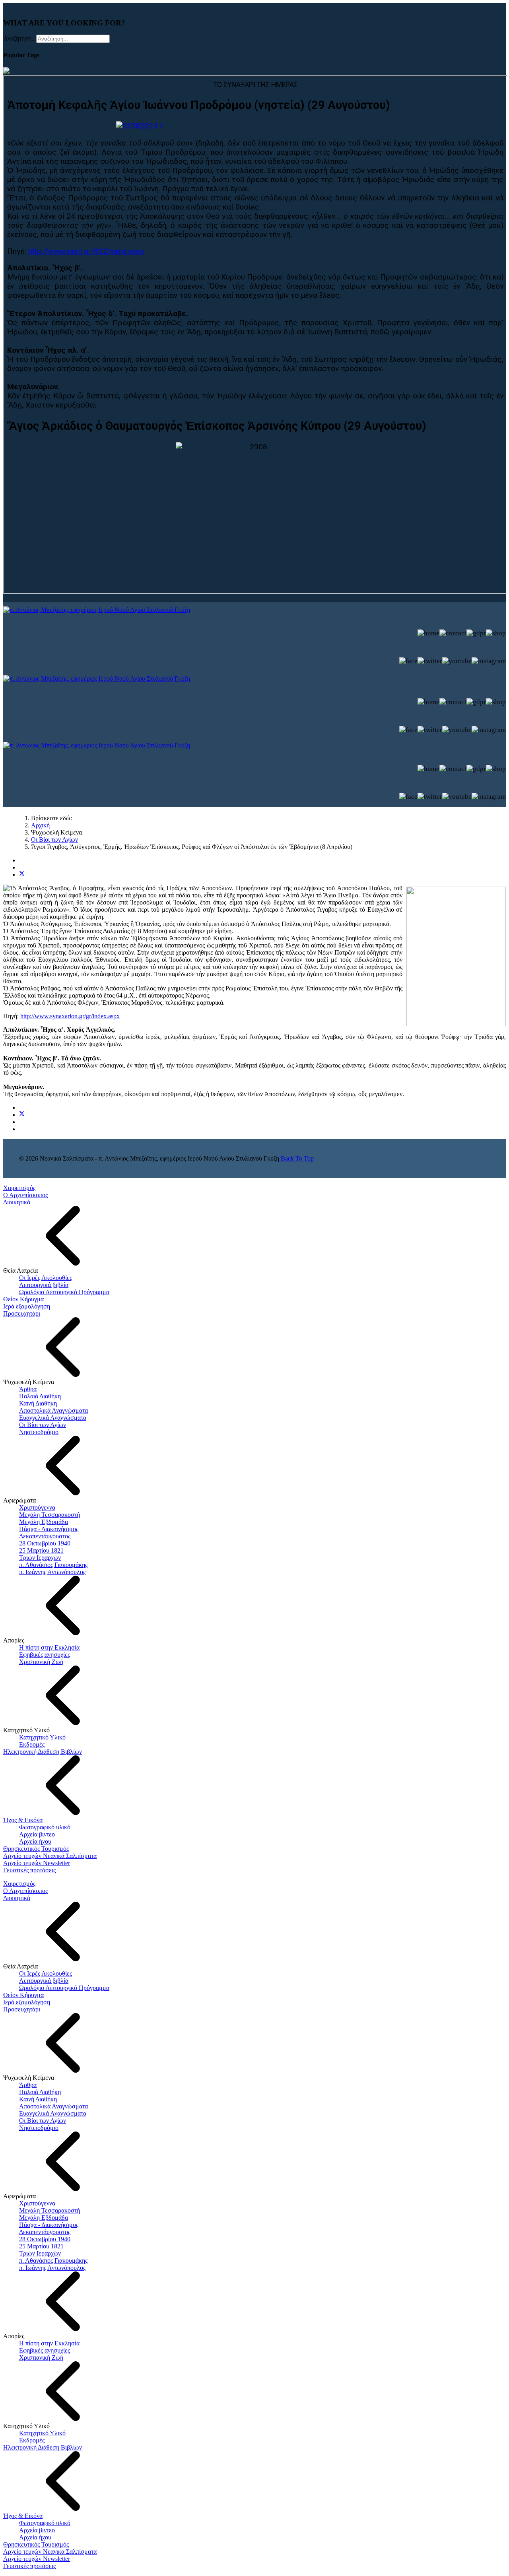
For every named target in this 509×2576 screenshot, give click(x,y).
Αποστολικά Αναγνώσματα (53, 1410)
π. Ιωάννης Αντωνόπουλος (52, 1572)
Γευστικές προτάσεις (29, 1870)
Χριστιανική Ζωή (41, 1662)
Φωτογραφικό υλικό (45, 1827)
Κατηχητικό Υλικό (42, 1737)
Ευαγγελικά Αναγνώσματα (53, 1418)
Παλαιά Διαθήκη (40, 1396)
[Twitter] (22, 875)
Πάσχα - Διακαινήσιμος (49, 1529)
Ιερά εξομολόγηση (27, 1306)
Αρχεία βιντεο (37, 1834)
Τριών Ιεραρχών (40, 1558)
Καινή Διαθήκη (38, 1403)
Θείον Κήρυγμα (23, 1299)
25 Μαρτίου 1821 (41, 1550)
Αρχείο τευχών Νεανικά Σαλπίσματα (50, 1856)
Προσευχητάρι (22, 1313)
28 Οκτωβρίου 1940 (45, 1543)
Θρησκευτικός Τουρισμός (36, 1849)
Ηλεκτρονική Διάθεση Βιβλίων (43, 1752)
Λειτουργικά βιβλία (44, 1285)
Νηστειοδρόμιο (39, 1432)
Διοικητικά (17, 1202)
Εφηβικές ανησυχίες (45, 1655)
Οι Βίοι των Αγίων (43, 1425)
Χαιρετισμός (19, 1188)
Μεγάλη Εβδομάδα (44, 1522)
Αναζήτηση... (20, 38)
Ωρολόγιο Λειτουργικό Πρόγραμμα (64, 1292)
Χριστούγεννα (37, 1507)
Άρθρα (28, 1389)
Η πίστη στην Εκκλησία (49, 1647)
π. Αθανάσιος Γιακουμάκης (53, 1565)
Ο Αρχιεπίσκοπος (25, 1195)
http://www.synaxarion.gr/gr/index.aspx (70, 1016)
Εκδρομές (32, 1744)
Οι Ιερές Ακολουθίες (46, 1278)
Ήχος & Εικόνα (23, 1820)
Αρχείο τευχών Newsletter (37, 1863)
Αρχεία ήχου (35, 1841)
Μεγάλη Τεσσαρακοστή (50, 1515)
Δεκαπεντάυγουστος (45, 1536)
